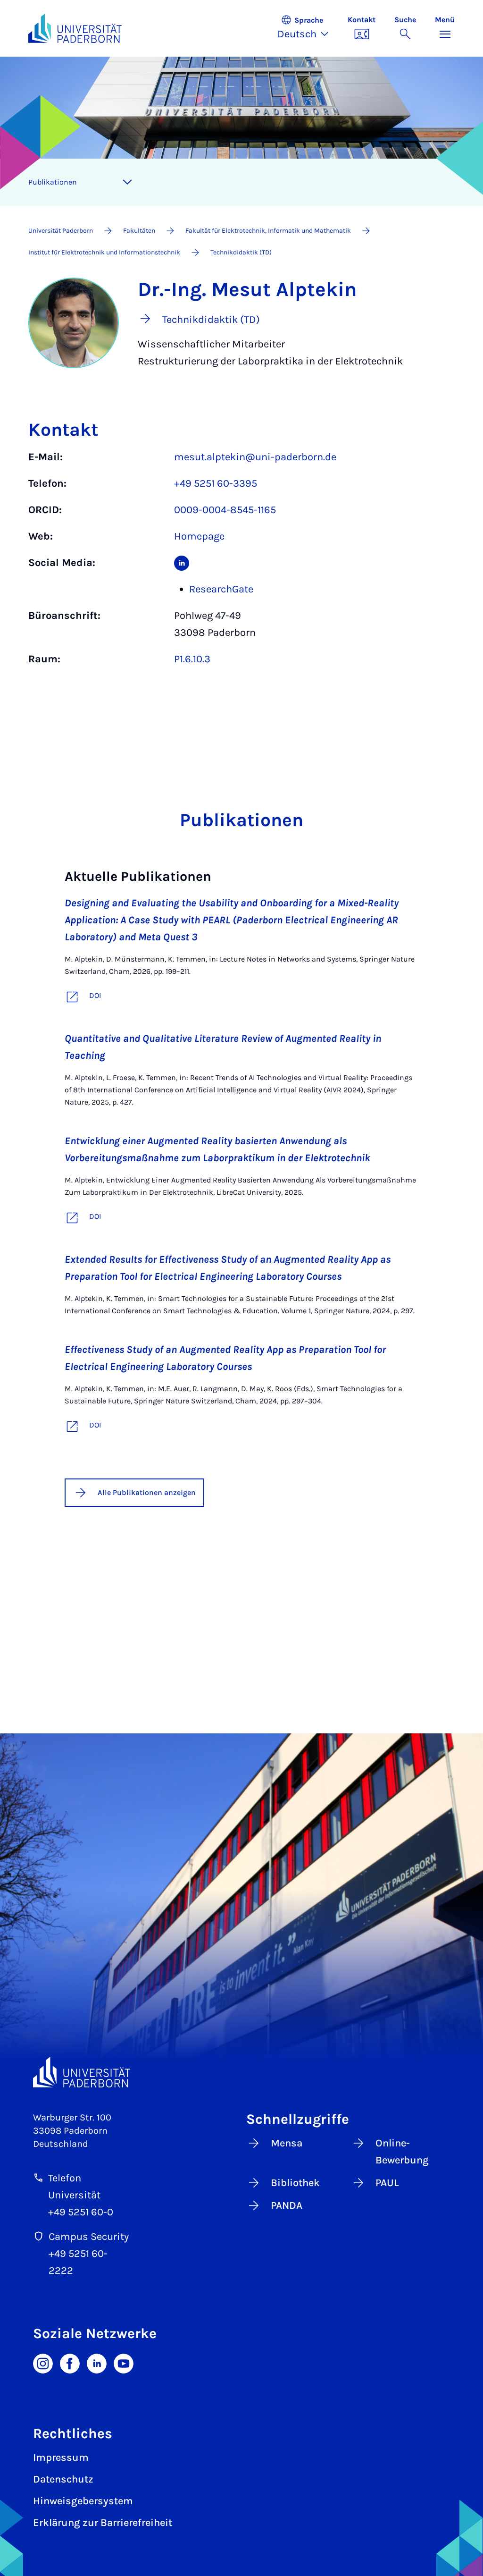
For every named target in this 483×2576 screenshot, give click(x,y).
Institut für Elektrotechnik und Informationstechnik (104, 252)
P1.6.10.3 (192, 659)
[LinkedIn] (97, 2363)
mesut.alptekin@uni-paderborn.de (255, 457)
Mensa (287, 2143)
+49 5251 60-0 (81, 2212)
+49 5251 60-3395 (216, 483)
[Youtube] (124, 2363)
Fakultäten (139, 231)
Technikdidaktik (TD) (241, 252)
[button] (308, 28)
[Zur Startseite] (75, 28)
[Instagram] (43, 2363)
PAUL (387, 2183)
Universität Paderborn (61, 231)
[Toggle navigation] (127, 182)
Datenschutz (63, 2479)
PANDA (287, 2205)
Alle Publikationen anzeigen (147, 1492)
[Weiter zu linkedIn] (182, 563)
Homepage (199, 536)
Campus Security (89, 2237)
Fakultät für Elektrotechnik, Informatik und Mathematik (268, 231)
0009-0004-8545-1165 (225, 510)
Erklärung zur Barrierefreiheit (103, 2523)
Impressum (61, 2458)
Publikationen (53, 182)
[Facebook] (70, 2363)
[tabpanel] (241, 563)
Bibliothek (295, 2183)
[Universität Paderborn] (82, 2072)
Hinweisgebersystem (83, 2501)
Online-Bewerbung (402, 2152)
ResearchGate (221, 589)
